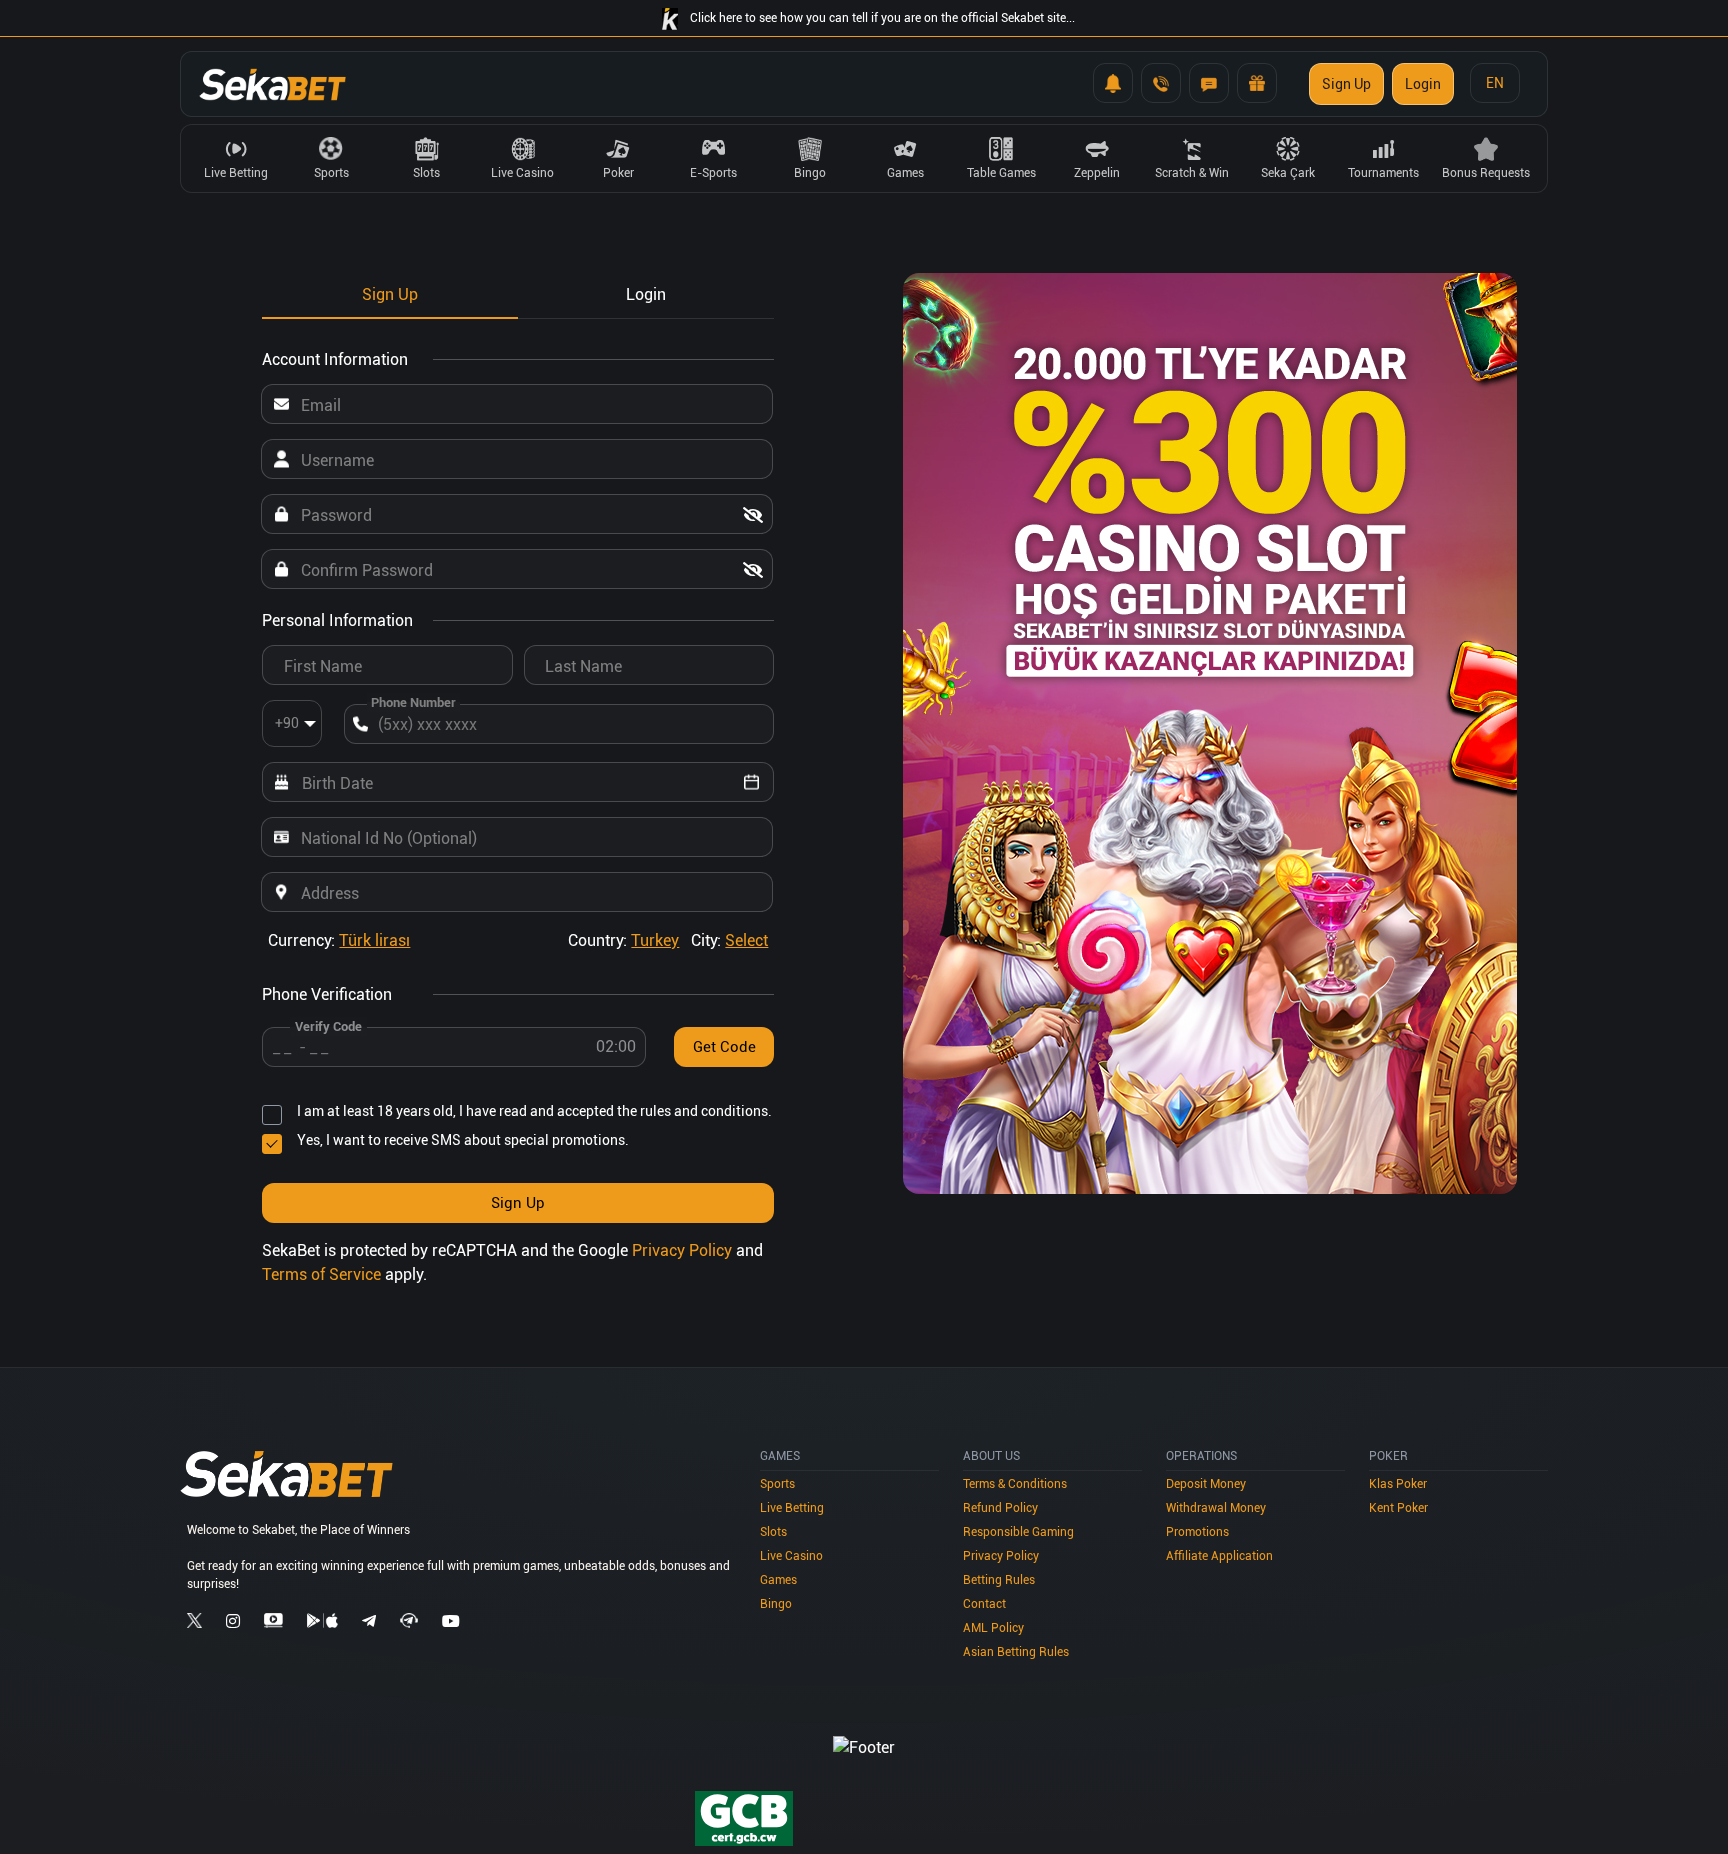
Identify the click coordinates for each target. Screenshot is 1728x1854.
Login (1423, 84)
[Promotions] (1257, 83)
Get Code (724, 1047)
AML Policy (993, 1628)
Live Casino (791, 1556)
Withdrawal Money (1216, 1508)
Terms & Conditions (1015, 1484)
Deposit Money (1206, 1484)
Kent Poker (1398, 1508)
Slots (773, 1532)
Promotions (1197, 1532)
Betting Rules (999, 1580)
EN (1495, 83)
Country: (623, 940)
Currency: (339, 940)
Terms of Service (323, 1274)
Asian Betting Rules (1016, 1652)
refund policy (1000, 1508)
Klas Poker (1398, 1484)
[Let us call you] (1161, 83)
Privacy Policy (684, 1250)
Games (778, 1580)
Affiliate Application (1219, 1556)
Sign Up (1346, 84)
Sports (777, 1484)
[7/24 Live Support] (1209, 83)
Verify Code (328, 1026)
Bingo (776, 1604)
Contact (984, 1604)
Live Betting (792, 1508)
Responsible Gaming (1018, 1532)
